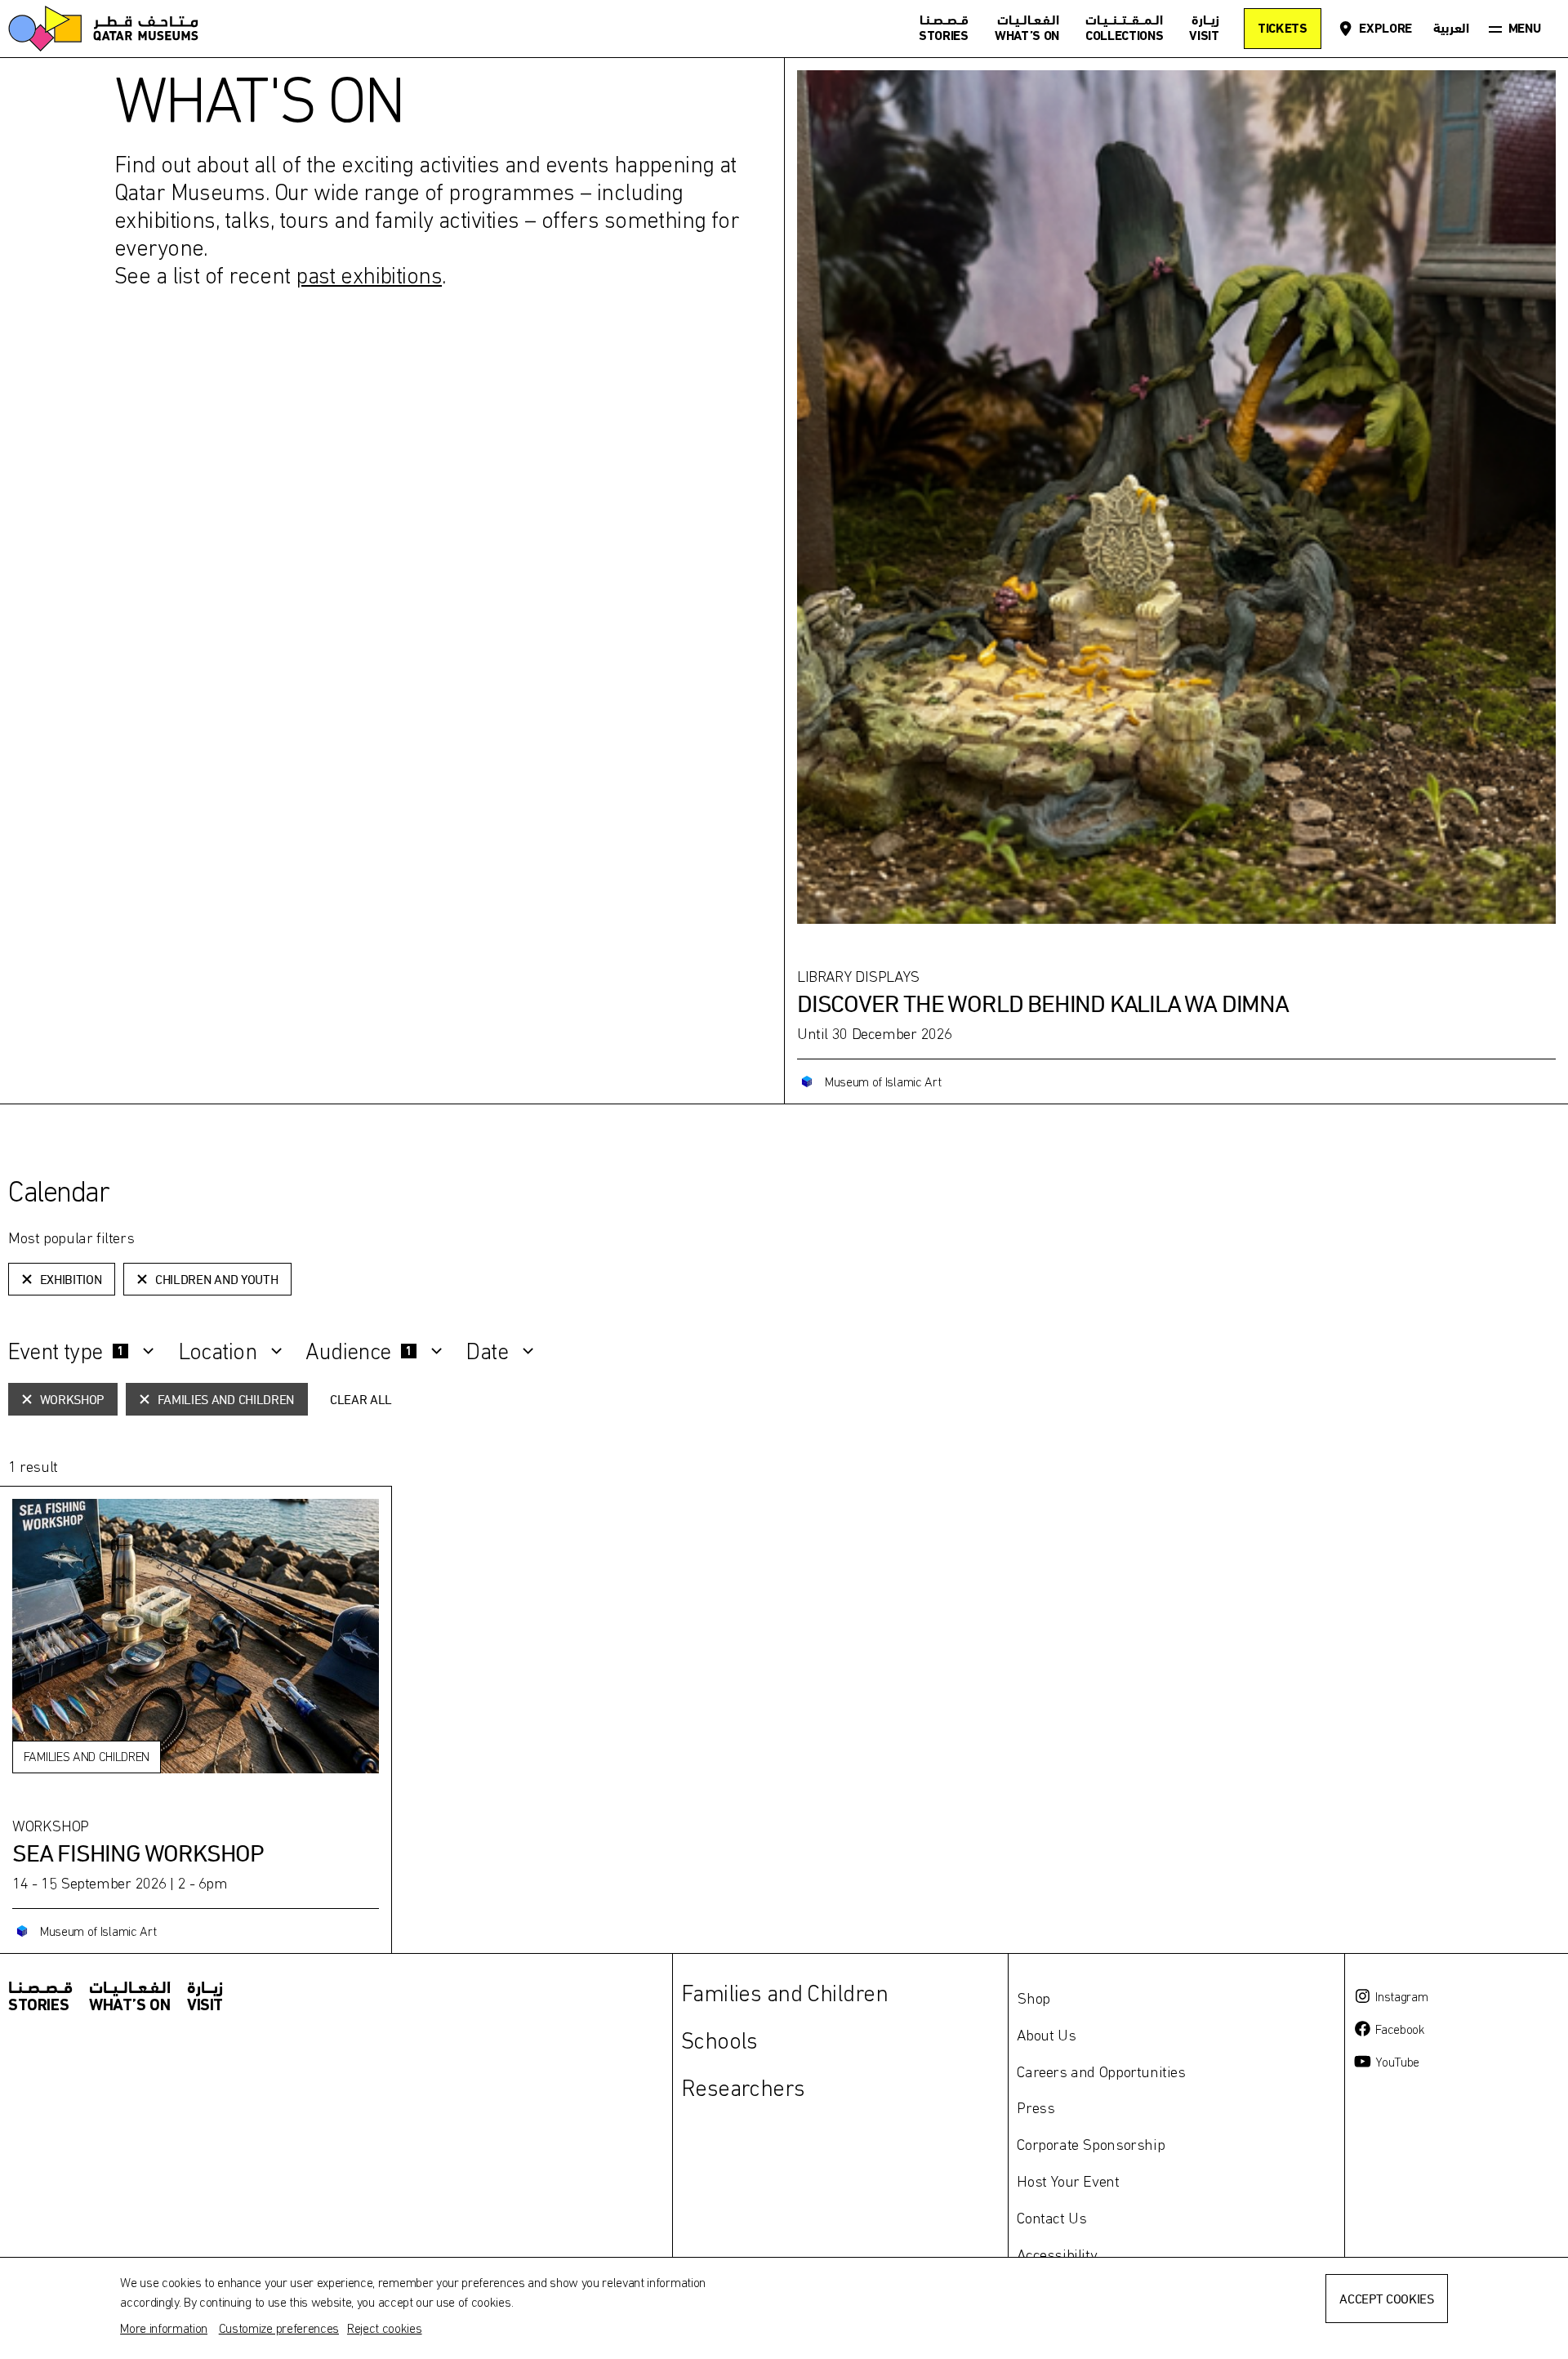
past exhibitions (369, 275)
